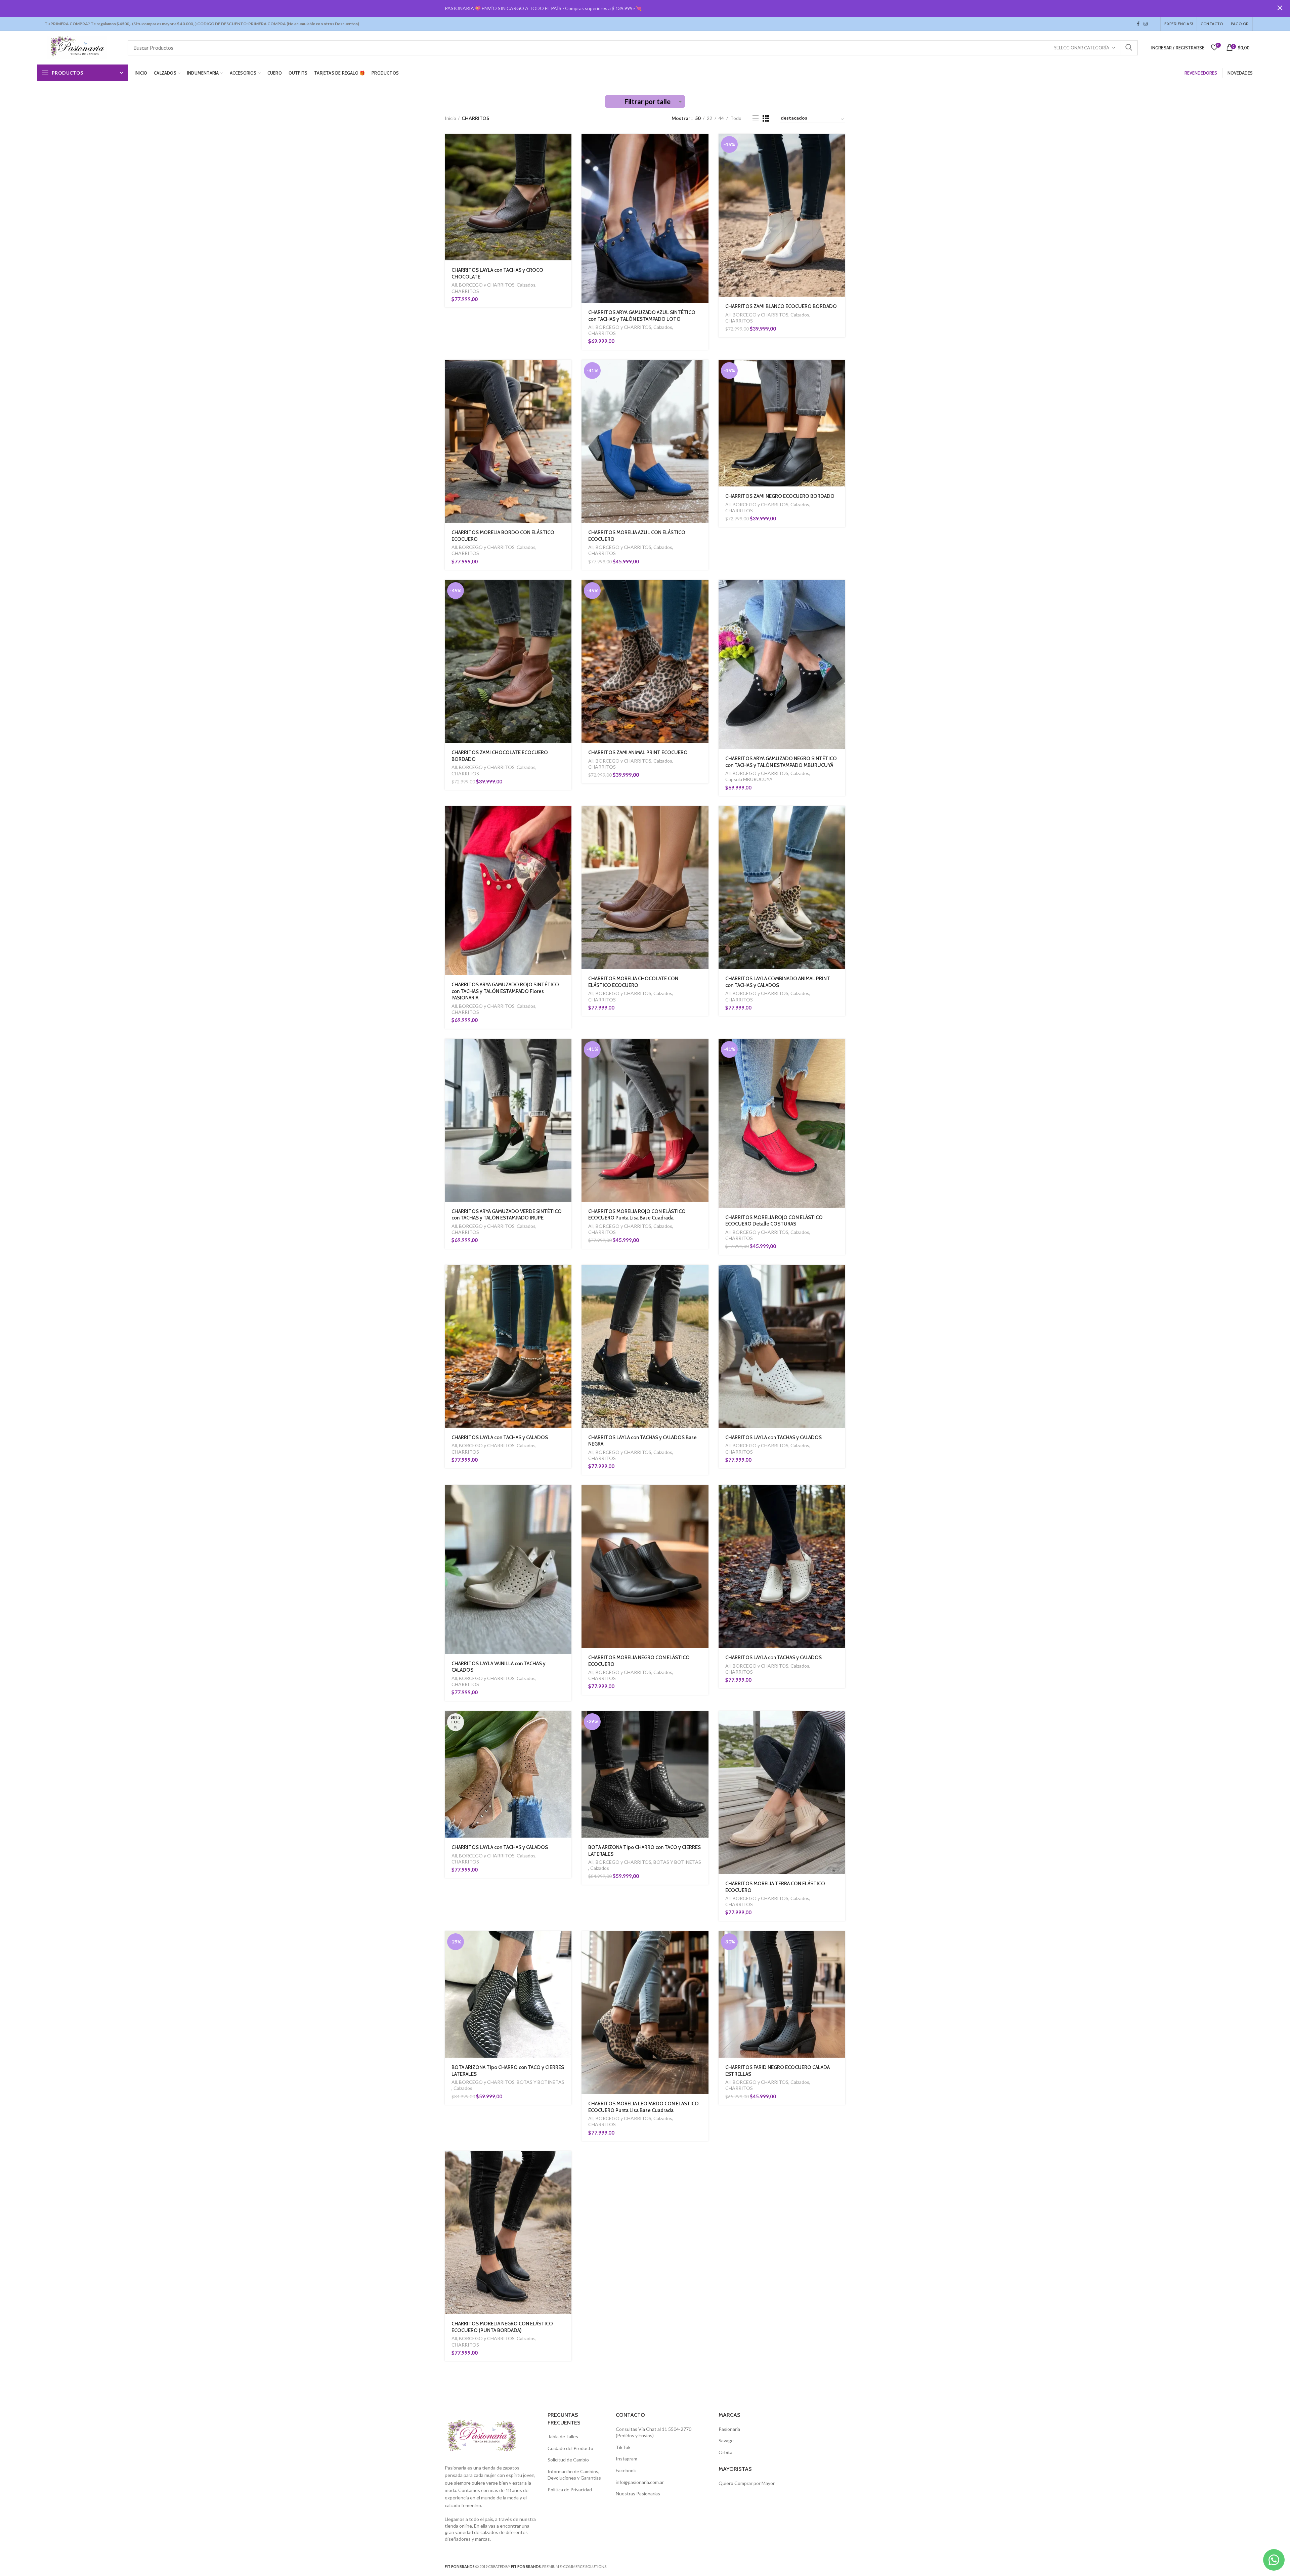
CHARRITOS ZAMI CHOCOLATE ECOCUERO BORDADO (500, 756)
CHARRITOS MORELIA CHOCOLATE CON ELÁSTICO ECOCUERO (633, 982)
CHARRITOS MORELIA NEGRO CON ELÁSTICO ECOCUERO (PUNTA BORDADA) (502, 2327)
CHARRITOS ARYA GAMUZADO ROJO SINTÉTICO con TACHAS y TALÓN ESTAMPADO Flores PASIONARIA (505, 991)
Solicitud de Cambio (568, 2460)
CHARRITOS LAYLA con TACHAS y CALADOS (500, 1437)
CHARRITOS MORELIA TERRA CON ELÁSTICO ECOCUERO (775, 1887)
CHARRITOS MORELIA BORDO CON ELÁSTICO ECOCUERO (503, 536)
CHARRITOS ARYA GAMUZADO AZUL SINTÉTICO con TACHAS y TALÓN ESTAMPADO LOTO (642, 316)
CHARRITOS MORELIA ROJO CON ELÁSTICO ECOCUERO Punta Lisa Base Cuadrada (637, 1215)
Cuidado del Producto (570, 2448)
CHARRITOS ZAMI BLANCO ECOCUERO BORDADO (781, 306)
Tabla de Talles (563, 2436)
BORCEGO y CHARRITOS (487, 285)
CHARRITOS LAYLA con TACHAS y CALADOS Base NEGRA (642, 1441)
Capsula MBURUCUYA (749, 779)
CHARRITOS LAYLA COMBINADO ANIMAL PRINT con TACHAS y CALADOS (778, 982)
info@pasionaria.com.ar (640, 2482)
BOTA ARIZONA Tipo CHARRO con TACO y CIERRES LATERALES (644, 1851)
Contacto (1212, 24)
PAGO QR (1240, 24)
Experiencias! (1179, 24)
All (454, 285)
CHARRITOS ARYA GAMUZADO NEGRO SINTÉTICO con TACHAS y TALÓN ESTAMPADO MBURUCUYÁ (781, 762)
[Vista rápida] (566, 160)
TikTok (1152, 24)
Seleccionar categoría (1082, 48)
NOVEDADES (1240, 73)
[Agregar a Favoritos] (566, 175)
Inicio (450, 118)
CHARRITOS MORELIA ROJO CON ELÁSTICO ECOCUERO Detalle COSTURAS (774, 1221)
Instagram (1146, 24)
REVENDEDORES (1201, 73)
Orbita (725, 2452)
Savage (726, 2440)
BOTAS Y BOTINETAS (677, 1862)
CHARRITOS (465, 291)
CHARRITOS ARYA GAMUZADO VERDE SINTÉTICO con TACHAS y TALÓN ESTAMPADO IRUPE (507, 1215)
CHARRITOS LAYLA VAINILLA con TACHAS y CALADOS (499, 1667)
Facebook (1138, 24)
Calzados (526, 285)
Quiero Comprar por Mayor (747, 2483)
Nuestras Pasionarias (638, 2494)
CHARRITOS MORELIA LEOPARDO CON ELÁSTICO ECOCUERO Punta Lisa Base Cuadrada (643, 2107)
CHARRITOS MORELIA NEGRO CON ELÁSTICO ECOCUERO (639, 1661)
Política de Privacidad (570, 2489)
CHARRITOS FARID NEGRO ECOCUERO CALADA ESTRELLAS (778, 2071)
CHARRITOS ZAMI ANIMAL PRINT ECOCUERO (638, 753)
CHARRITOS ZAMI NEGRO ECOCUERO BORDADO (780, 496)
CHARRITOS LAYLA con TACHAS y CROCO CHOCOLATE (497, 273)
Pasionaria (729, 2429)
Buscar (1129, 48)
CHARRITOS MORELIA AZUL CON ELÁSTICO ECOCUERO (637, 536)
